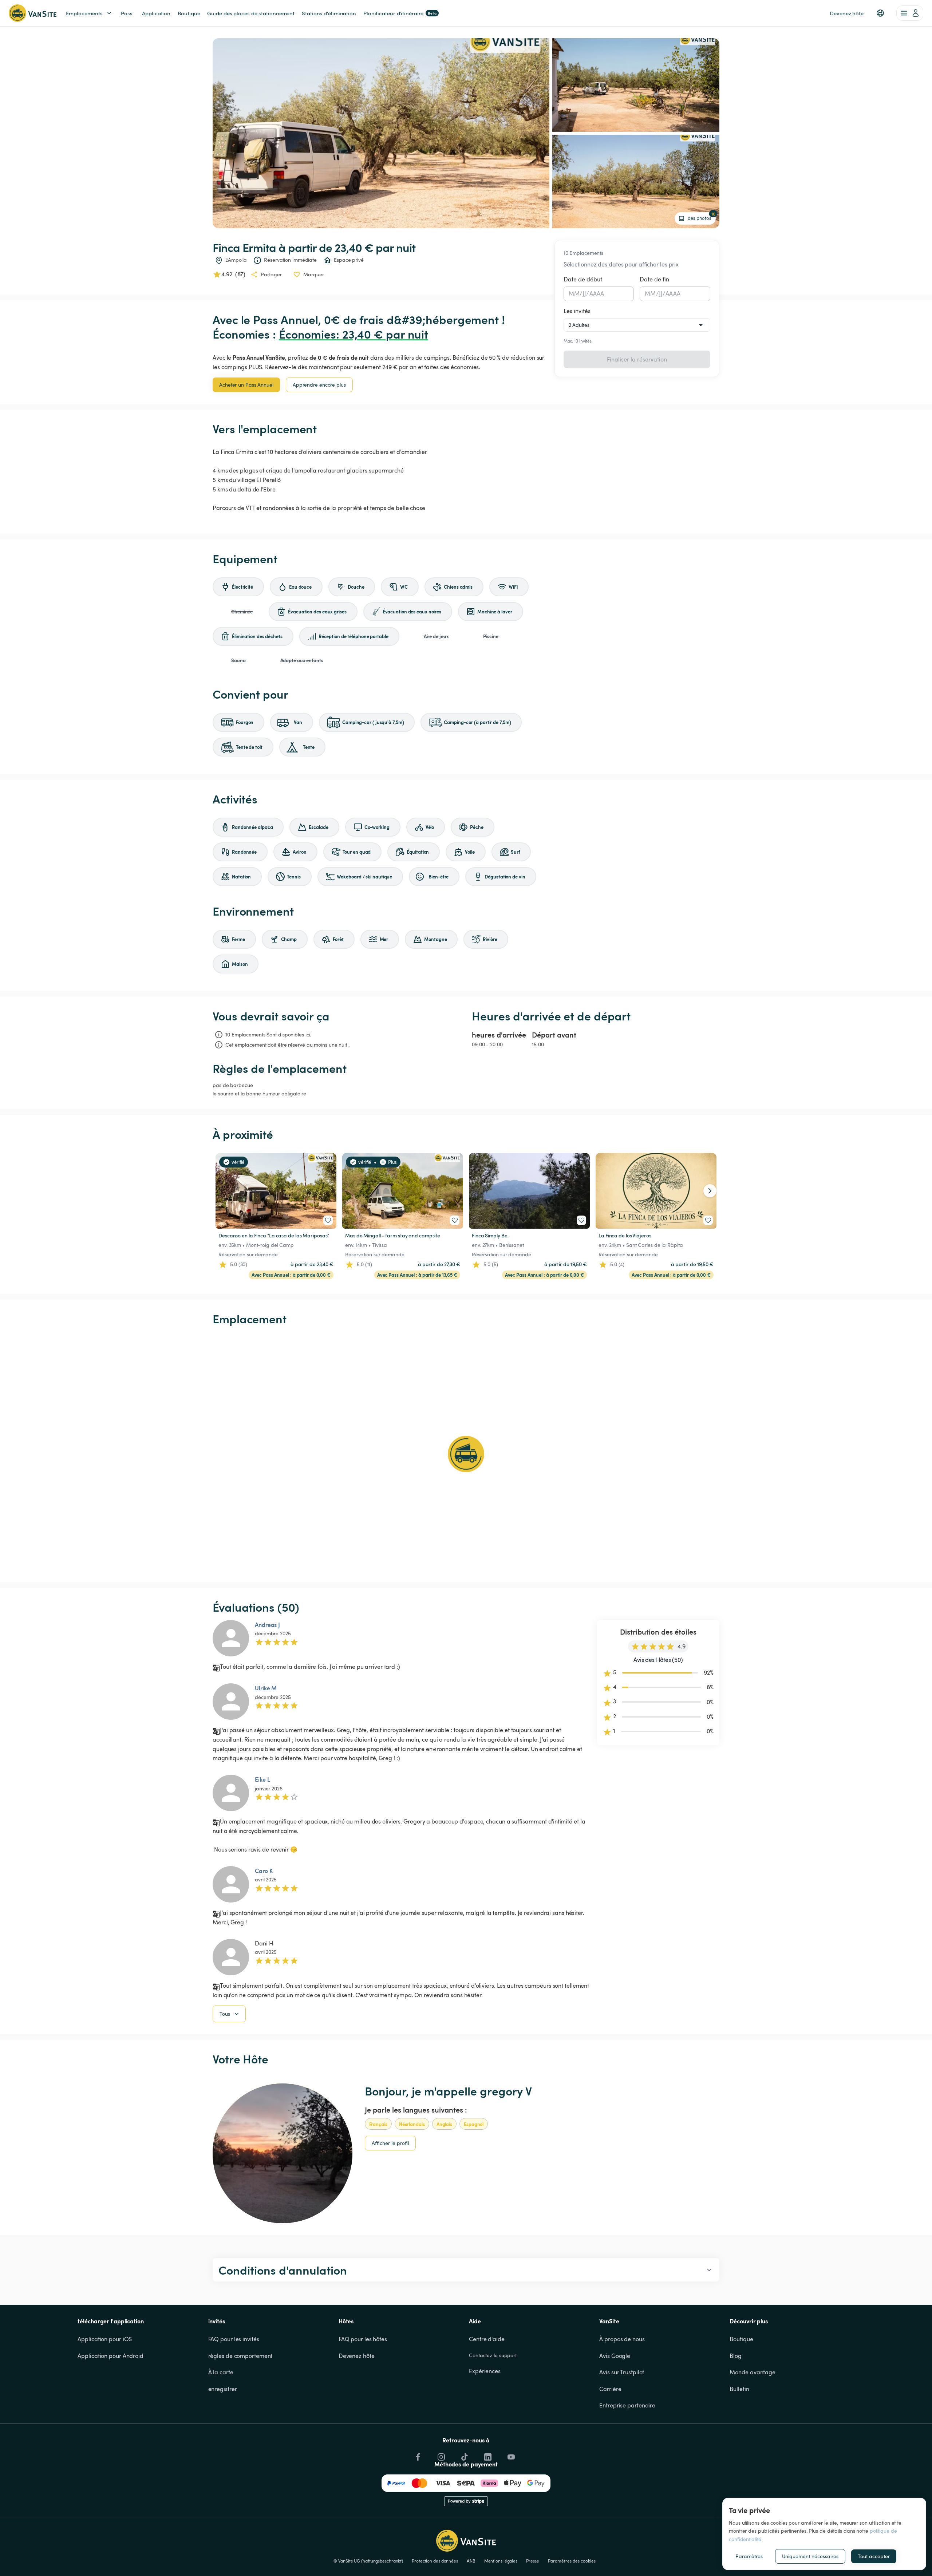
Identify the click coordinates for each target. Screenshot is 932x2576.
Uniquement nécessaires (810, 2556)
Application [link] (156, 13)
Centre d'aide (487, 2339)
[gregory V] (283, 2153)
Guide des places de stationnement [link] (251, 13)
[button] (880, 13)
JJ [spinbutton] (584, 293)
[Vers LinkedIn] (487, 2455)
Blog (736, 2356)
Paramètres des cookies (572, 2561)
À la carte (221, 2372)
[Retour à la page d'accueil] (33, 13)
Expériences (485, 2371)
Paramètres (749, 2556)
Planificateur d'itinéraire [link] (400, 13)
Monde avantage (753, 2372)
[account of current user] (910, 13)
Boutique (741, 2339)
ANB (471, 2561)
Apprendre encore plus (319, 385)
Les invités (577, 311)
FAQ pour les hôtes (363, 2339)
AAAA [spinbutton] (597, 293)
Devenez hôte (357, 2356)
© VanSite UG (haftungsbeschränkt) (368, 2561)
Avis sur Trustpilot (622, 2372)
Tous (225, 2014)
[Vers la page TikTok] (464, 2455)
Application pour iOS (105, 2339)
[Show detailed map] (466, 1454)
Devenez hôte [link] (847, 13)
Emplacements (84, 13)
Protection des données (435, 2561)
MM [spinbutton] (574, 293)
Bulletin (739, 2389)
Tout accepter (874, 2556)
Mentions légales (501, 2561)
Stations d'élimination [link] (329, 13)
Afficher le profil (390, 2143)
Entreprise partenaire (627, 2405)
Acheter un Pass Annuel (246, 385)
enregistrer (223, 2389)
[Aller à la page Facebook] (417, 2455)
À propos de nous (622, 2339)
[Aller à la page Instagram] (441, 2455)
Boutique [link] (189, 13)
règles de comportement (240, 2356)
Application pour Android (110, 2356)
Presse (532, 2561)
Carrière (610, 2389)
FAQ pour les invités (234, 2339)
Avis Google (615, 2356)
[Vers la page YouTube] (510, 2455)
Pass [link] (127, 13)
